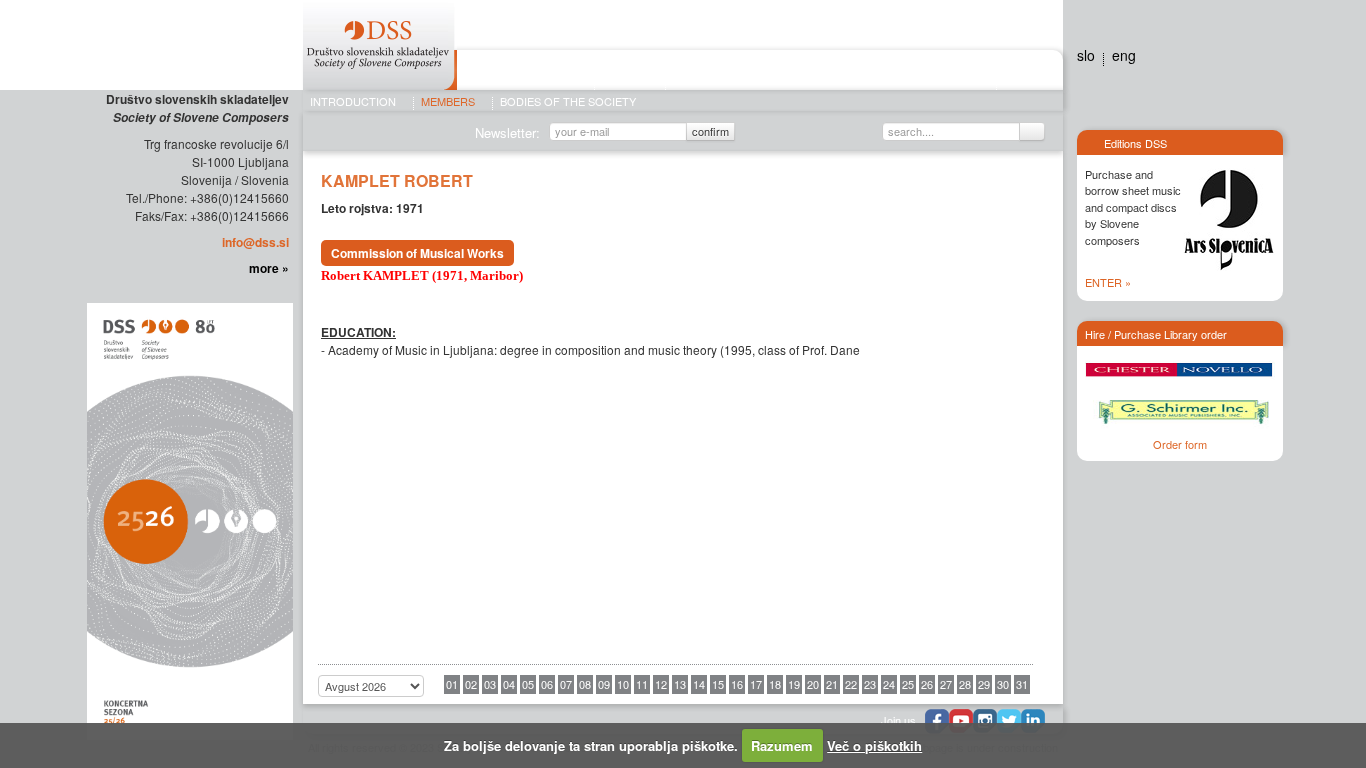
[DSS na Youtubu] (961, 721)
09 (604, 684)
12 (661, 684)
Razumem (782, 745)
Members (448, 102)
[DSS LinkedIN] (1033, 721)
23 (870, 684)
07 (566, 684)
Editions (630, 73)
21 (832, 684)
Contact (1025, 73)
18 (775, 684)
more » (269, 268)
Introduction (353, 102)
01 (452, 684)
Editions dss (956, 73)
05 (528, 684)
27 (946, 684)
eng (1124, 55)
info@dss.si (255, 242)
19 (794, 684)
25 (908, 684)
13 (680, 684)
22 (851, 684)
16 (737, 684)
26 (927, 684)
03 (490, 684)
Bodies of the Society (568, 102)
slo (1086, 55)
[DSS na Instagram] (985, 721)
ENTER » (1108, 282)
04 (509, 684)
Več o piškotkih (874, 745)
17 (756, 684)
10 (623, 684)
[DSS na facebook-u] (937, 721)
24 (889, 684)
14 (699, 684)
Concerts (707, 73)
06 (547, 684)
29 (984, 684)
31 (1022, 684)
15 (718, 684)
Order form (1180, 444)
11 (642, 684)
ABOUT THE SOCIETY (525, 73)
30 (1003, 684)
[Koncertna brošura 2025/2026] (188, 520)
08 (585, 684)
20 (813, 684)
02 (471, 684)
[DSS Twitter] (1009, 721)
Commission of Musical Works (417, 253)
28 (965, 684)
